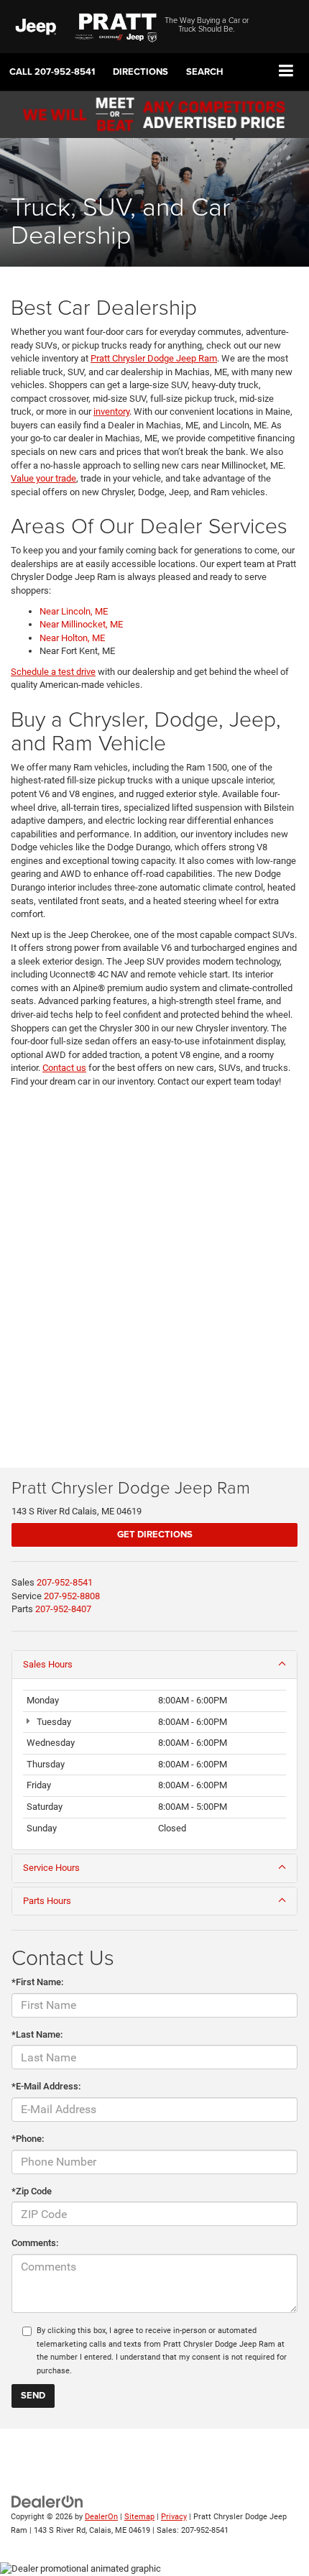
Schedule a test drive (53, 672)
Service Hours (51, 1868)
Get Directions (155, 1534)
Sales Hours (48, 1664)
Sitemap (139, 2517)
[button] (52, 72)
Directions (140, 72)
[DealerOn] (47, 2501)
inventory (111, 411)
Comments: (35, 2243)
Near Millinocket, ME (81, 624)
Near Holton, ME (72, 638)
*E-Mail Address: (46, 2086)
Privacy (174, 2517)
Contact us (64, 1068)
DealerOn (101, 2517)
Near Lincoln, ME (74, 611)
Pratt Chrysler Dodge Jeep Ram (154, 358)
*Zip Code (32, 2191)
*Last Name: (37, 2034)
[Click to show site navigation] (286, 72)
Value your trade (43, 478)
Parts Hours (47, 1901)
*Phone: (28, 2139)
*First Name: (37, 1982)
